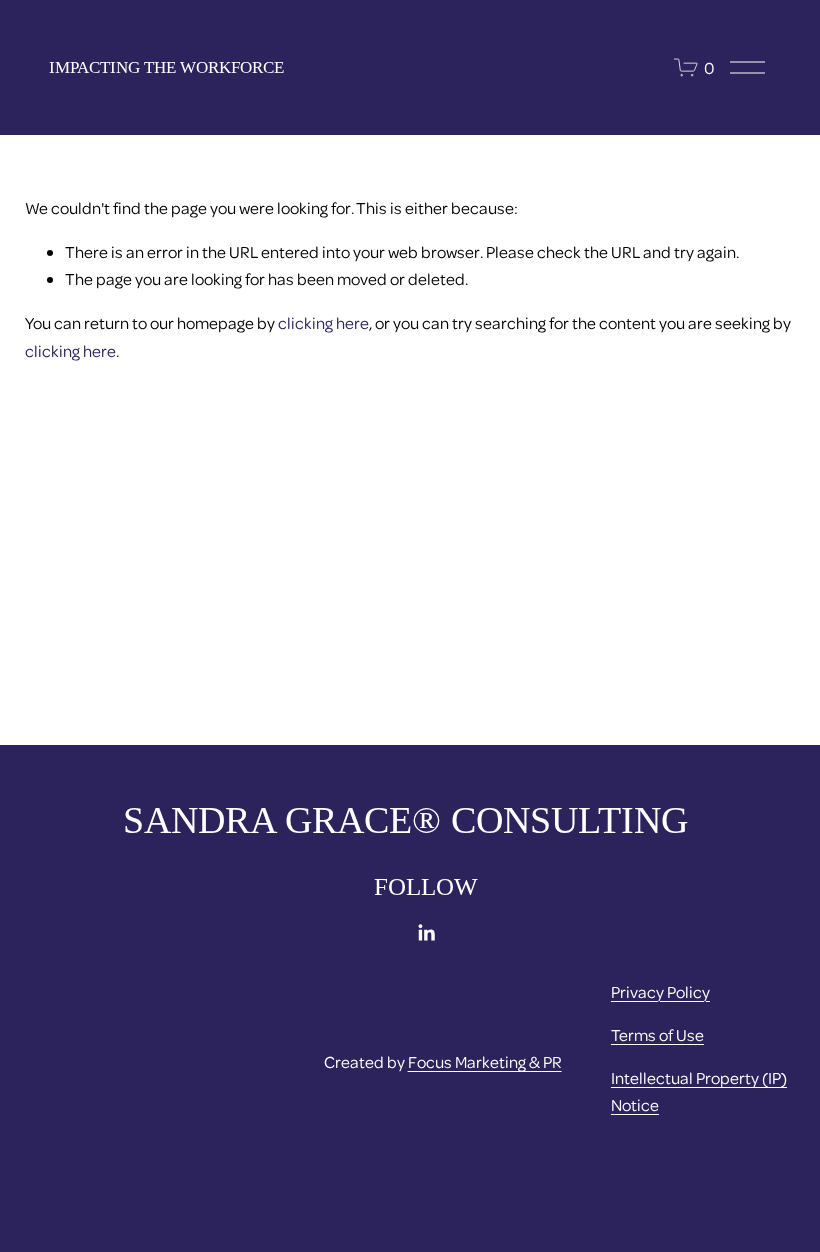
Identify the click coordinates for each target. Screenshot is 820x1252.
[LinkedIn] (426, 933)
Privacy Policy (660, 991)
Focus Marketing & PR (485, 1061)
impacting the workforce (166, 67)
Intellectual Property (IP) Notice (699, 1091)
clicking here (323, 322)
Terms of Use (657, 1034)
